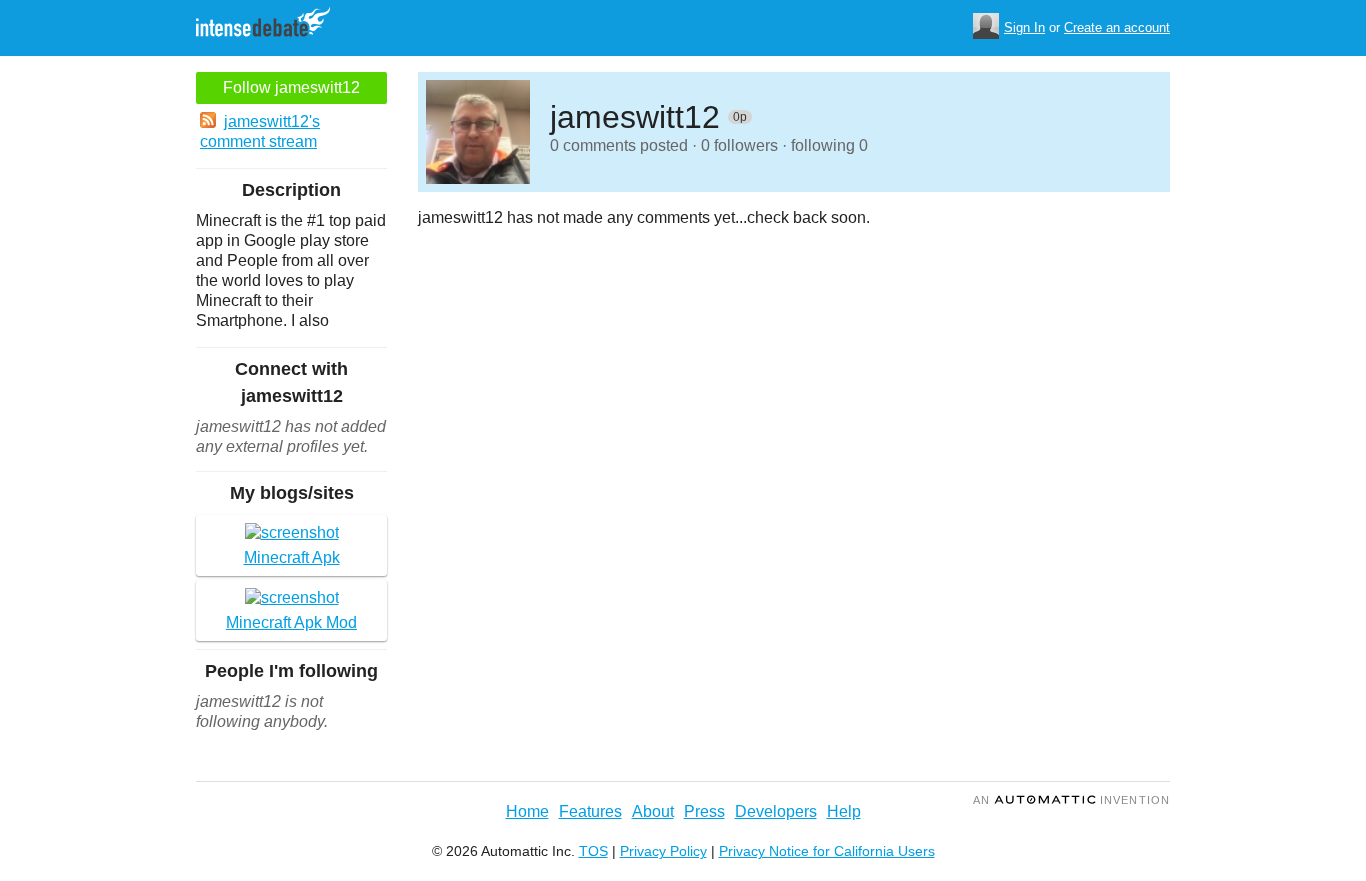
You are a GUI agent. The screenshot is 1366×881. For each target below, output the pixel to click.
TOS (593, 851)
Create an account (1117, 27)
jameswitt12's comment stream (260, 131)
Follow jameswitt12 (291, 87)
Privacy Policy (663, 851)
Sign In (1024, 27)
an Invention (1071, 800)
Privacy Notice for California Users (827, 851)
